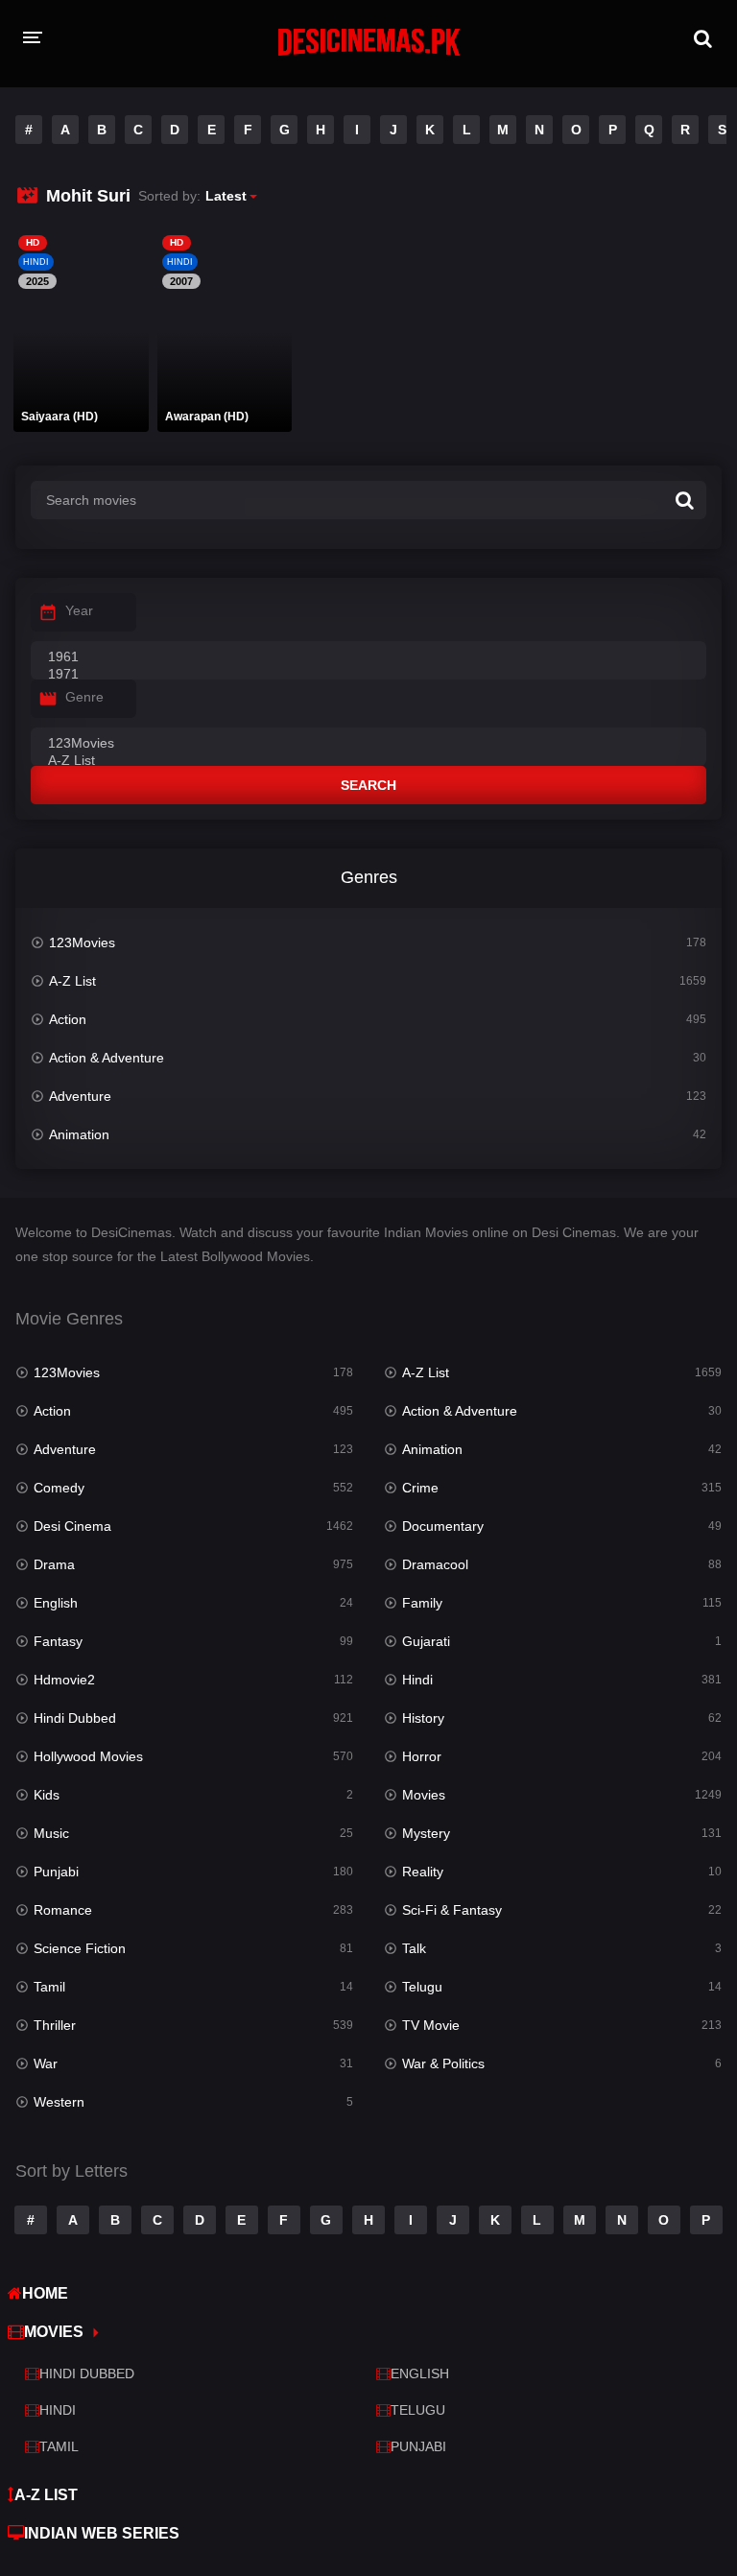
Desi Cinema (72, 1526)
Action (68, 1019)
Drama (54, 1564)
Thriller (55, 2025)
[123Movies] (368, 744)
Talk (414, 1948)
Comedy (59, 1488)
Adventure (80, 1096)
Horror (422, 1756)
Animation (79, 1134)
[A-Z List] (368, 761)
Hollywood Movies (88, 1756)
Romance (63, 1910)
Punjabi (56, 1872)
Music (51, 1833)
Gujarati (426, 1641)
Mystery (426, 1833)
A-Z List (72, 981)
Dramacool (435, 1564)
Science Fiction (80, 1948)
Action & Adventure (107, 1058)
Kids (47, 1795)
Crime (420, 1488)
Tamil (49, 1987)
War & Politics (443, 2063)
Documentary (443, 1526)
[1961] (368, 657)
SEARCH (368, 785)
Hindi (417, 1680)
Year (79, 610)
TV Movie (431, 2025)
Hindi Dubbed (75, 1718)
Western (59, 2102)
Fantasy (58, 1641)
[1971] (368, 675)
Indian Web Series (102, 2533)
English (56, 1603)
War (46, 2063)
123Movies (82, 942)
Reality (423, 1872)
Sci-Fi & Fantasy (452, 1910)
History (423, 1718)
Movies (424, 1795)
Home (45, 2293)
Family (422, 1603)
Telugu (422, 1987)
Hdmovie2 (64, 1680)
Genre (84, 697)
